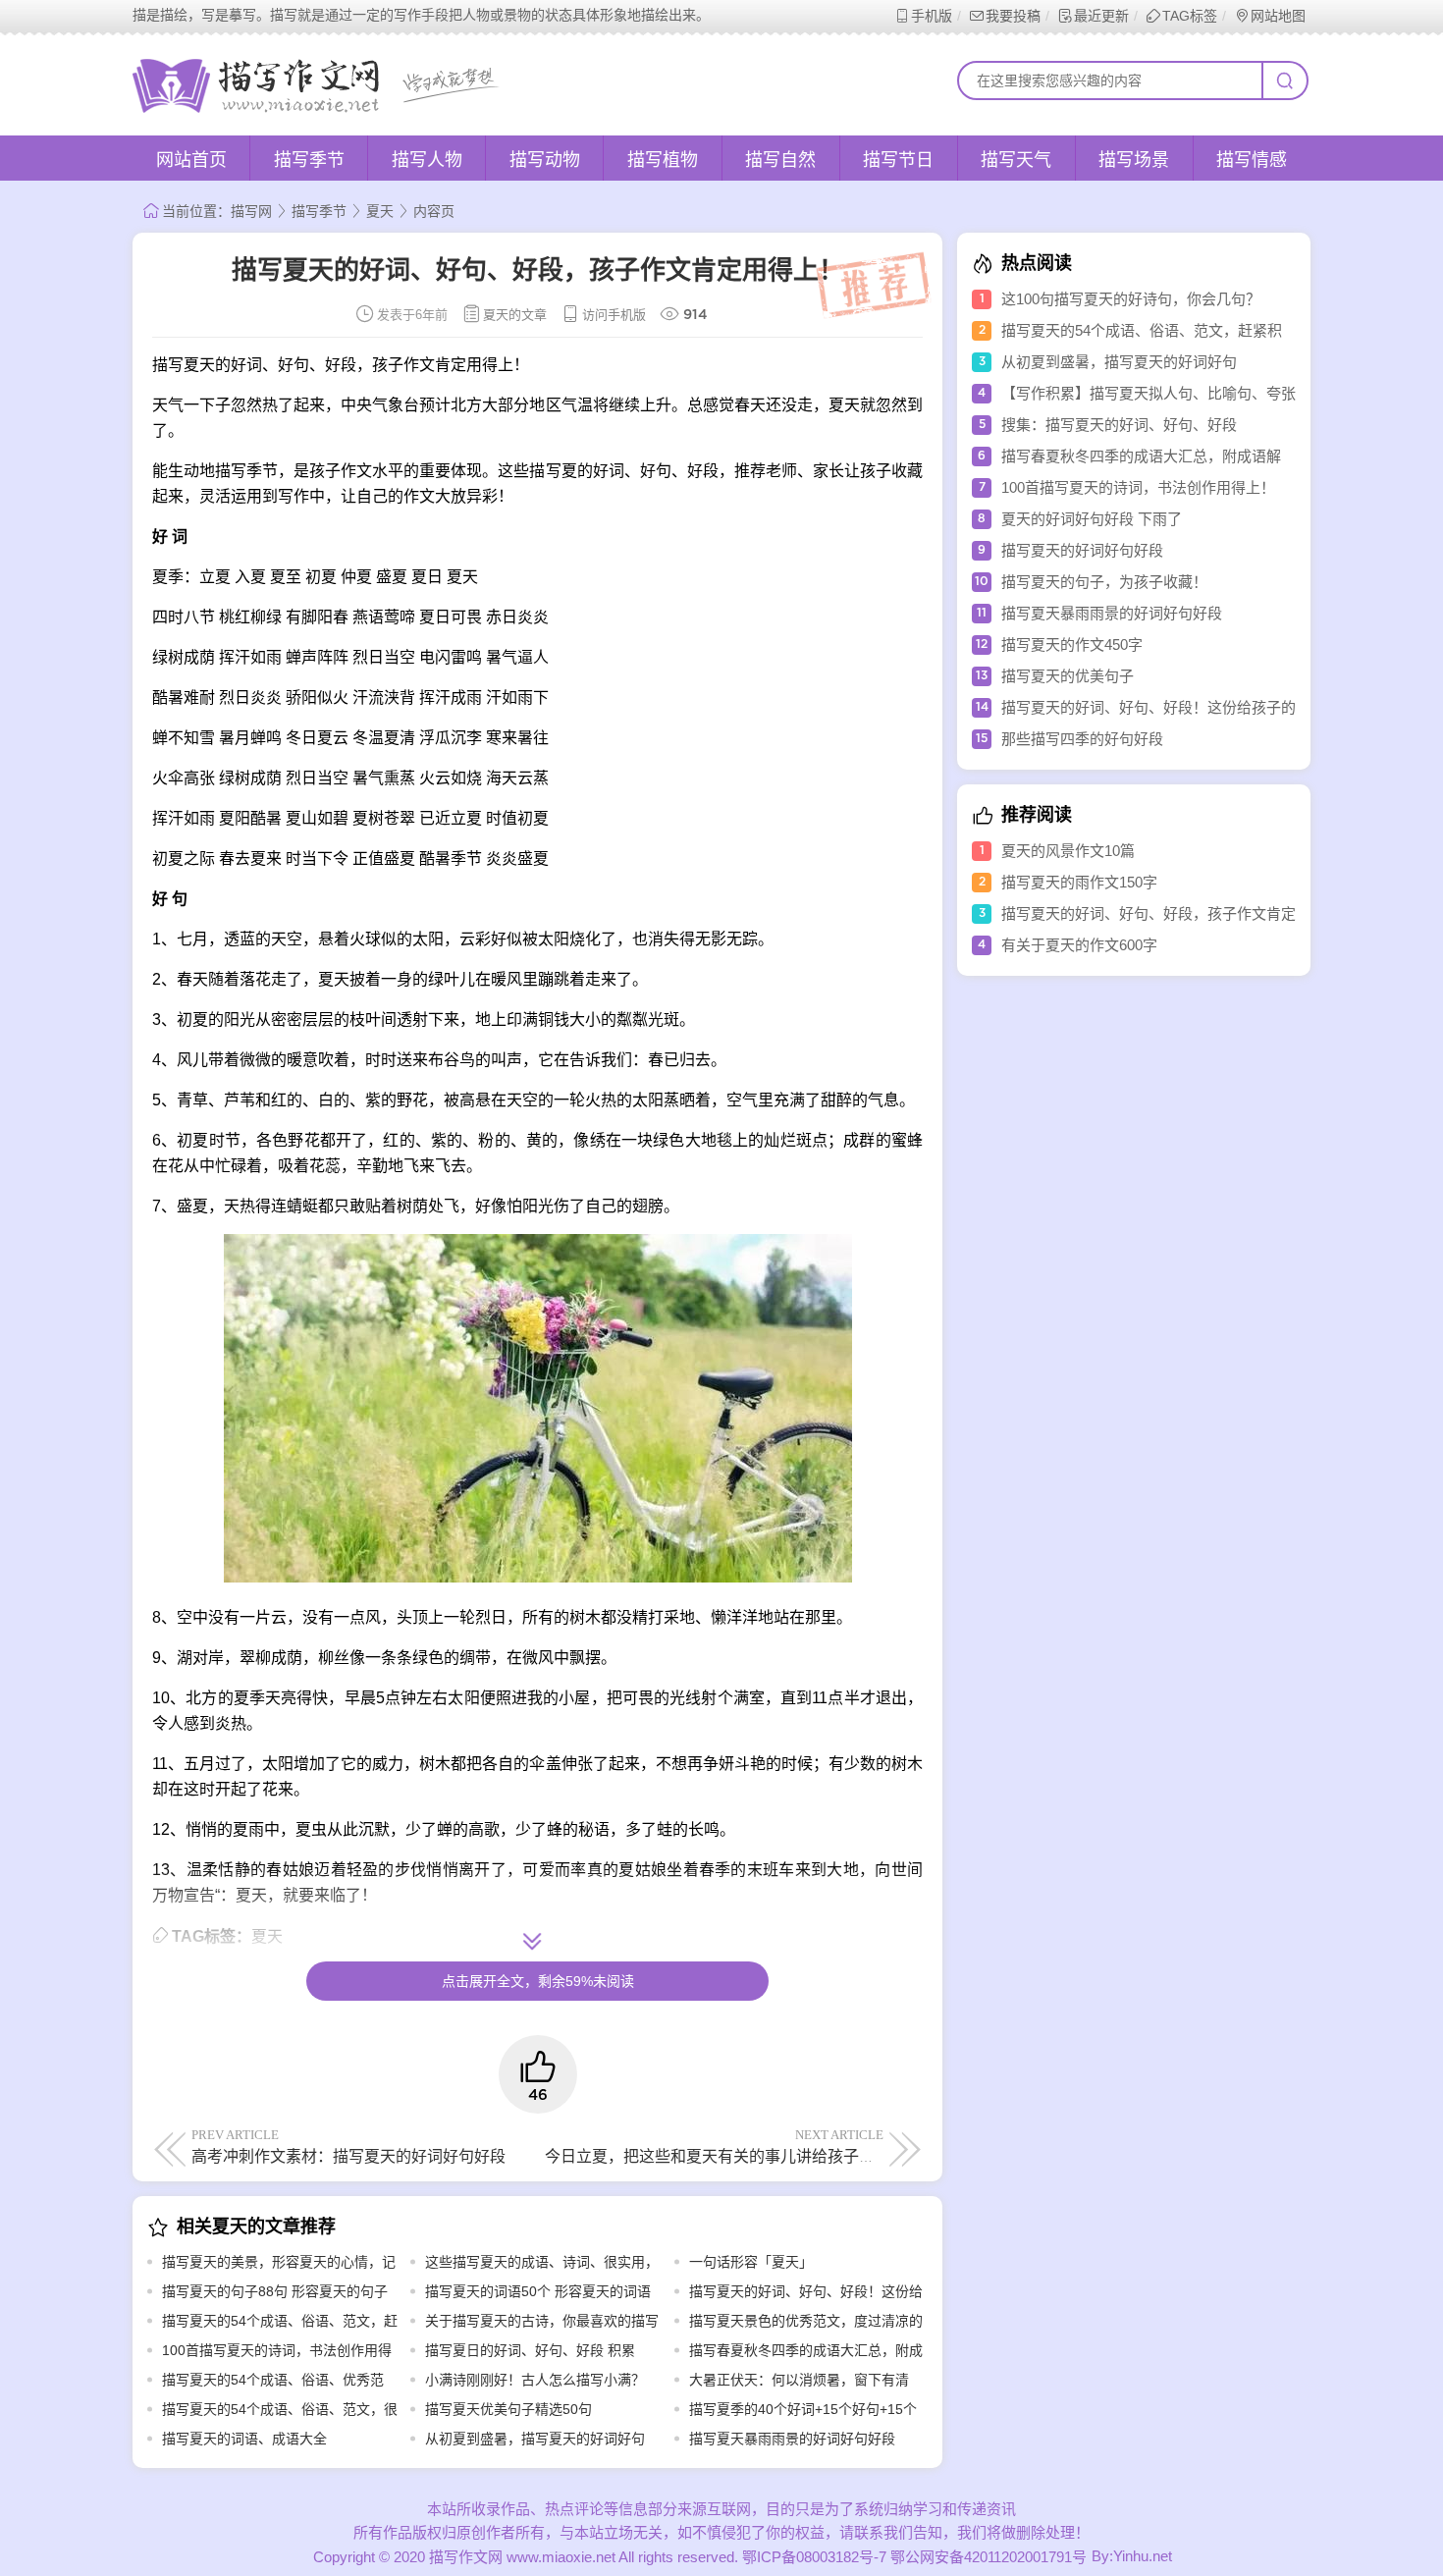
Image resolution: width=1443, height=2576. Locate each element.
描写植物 (663, 160)
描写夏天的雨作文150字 (1079, 882)
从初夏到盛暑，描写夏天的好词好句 (535, 2439)
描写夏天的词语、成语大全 (244, 2439)
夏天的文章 (515, 315)
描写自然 (780, 160)
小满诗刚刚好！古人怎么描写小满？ (535, 2380)
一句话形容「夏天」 (751, 2262)
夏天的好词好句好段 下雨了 (1092, 519)
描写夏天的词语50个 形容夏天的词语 (538, 2291)
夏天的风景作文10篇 (1068, 851)
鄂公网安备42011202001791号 (989, 2557)
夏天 (380, 211)
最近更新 (1101, 16)
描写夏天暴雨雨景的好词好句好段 (792, 2439)
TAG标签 (1190, 16)
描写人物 (427, 160)
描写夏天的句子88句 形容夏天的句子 (275, 2291)
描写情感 (1252, 160)
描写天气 (1016, 160)
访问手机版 (614, 315)
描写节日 (898, 160)
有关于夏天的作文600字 (1079, 945)
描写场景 (1134, 160)
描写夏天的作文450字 (1072, 644)
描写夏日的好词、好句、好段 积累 (530, 2350)
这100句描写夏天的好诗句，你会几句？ (1131, 299)
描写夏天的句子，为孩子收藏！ (1104, 582)
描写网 (251, 211)
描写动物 (545, 160)
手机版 (932, 16)
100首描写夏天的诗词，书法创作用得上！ (1138, 487)
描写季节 (309, 160)
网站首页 (191, 160)
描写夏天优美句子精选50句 (508, 2409)
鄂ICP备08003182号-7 (814, 2557)
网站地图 (1278, 16)
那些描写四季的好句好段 (1082, 739)
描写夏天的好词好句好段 (1082, 550)
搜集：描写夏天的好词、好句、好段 (1119, 425)
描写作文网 (466, 2557)
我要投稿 (1013, 16)
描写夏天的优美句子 (1068, 676)
